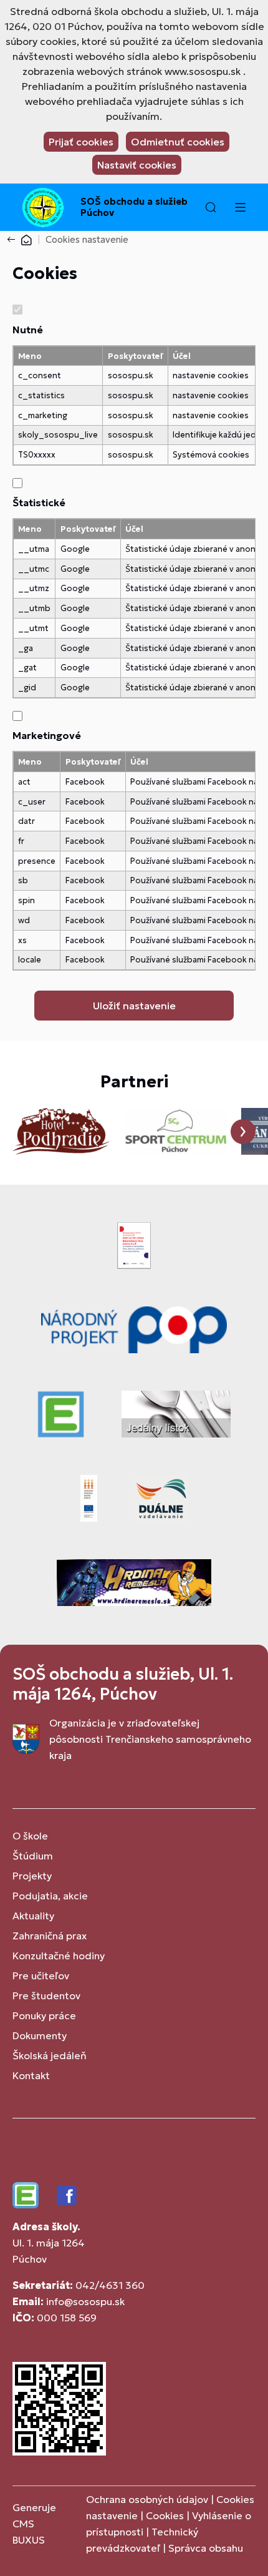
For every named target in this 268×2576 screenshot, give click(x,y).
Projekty (32, 1876)
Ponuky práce (44, 2015)
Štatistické (39, 502)
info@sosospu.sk (85, 2301)
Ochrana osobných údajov (147, 2499)
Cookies (166, 2515)
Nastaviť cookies (137, 165)
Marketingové (47, 735)
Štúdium (33, 1856)
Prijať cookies (81, 142)
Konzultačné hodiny (59, 1956)
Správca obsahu (206, 2548)
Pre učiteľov (41, 1976)
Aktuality (33, 1916)
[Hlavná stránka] (26, 239)
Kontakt (31, 2075)
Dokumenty (40, 2035)
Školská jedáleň (50, 2055)
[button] (211, 207)
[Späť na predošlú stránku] (14, 240)
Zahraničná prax (50, 1936)
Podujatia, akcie (50, 1896)
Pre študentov (46, 1996)
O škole (30, 1836)
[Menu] (240, 207)
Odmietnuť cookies (178, 142)
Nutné (28, 330)
